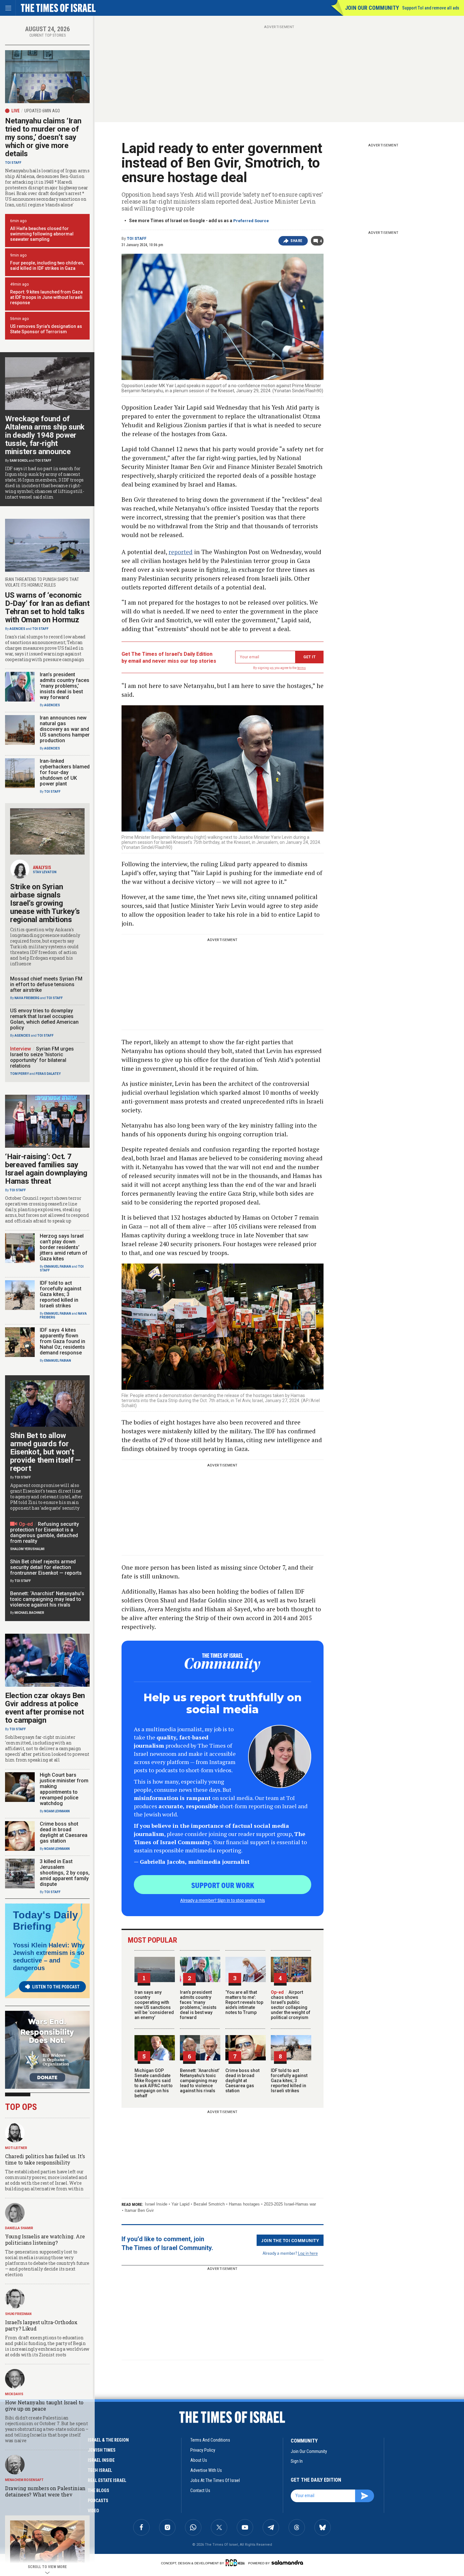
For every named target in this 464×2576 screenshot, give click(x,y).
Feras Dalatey (48, 1074)
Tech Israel (100, 2470)
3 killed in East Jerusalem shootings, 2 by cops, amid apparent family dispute (65, 1873)
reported (181, 552)
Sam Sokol (19, 461)
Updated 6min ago (42, 111)
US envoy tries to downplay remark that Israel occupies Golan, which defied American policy (44, 1019)
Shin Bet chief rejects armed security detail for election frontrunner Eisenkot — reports (46, 1567)
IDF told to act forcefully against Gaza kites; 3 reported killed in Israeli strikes (289, 2081)
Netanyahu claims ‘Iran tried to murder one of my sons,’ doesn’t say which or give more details (43, 137)
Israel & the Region (108, 2440)
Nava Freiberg (27, 998)
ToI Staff (137, 239)
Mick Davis (14, 2394)
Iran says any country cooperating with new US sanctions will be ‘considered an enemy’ (154, 2005)
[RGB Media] (236, 2563)
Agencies (17, 629)
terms (302, 668)
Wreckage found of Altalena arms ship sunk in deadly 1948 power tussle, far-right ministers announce (45, 435)
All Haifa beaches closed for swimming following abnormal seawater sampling (42, 234)
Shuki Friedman (18, 2314)
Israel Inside (156, 2204)
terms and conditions (210, 2440)
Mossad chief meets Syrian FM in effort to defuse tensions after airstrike (46, 984)
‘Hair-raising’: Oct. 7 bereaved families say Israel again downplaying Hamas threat (46, 1169)
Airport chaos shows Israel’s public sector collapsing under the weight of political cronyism (291, 2005)
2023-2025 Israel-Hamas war (290, 2204)
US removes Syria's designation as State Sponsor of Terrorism (46, 329)
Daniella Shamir (19, 2228)
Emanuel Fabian (58, 1267)
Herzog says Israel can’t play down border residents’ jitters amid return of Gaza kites (64, 1247)
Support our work (223, 1885)
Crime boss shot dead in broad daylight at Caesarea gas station (242, 2081)
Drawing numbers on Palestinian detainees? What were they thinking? (45, 2494)
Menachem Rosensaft (24, 2480)
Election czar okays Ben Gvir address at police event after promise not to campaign (45, 1708)
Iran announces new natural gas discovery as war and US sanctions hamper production (65, 729)
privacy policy (203, 2450)
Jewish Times (102, 2450)
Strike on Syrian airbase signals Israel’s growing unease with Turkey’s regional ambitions (45, 903)
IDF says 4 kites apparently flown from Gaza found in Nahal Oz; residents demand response (62, 1341)
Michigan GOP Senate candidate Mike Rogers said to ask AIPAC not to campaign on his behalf (154, 2083)
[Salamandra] (287, 2562)
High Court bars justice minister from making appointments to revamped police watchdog (64, 1789)
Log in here (308, 2253)
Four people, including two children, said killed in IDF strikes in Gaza (47, 266)
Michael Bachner (29, 1613)
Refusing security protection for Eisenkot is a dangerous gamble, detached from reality (45, 1533)
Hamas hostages (244, 2204)
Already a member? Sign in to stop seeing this (223, 1900)
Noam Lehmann (57, 1811)
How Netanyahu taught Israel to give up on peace (44, 2405)
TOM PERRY (19, 1074)
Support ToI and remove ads (431, 8)
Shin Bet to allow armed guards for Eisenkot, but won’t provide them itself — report (45, 1452)
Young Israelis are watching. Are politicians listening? (45, 2239)
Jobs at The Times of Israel (215, 2480)
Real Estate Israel (107, 2480)
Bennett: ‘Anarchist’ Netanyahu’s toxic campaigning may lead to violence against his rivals (200, 2081)
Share (297, 241)
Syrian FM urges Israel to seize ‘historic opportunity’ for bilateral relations (42, 1057)
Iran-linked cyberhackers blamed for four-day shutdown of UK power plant (65, 772)
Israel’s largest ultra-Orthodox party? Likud (41, 2325)
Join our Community (372, 8)
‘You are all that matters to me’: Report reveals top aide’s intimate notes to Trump (244, 2002)
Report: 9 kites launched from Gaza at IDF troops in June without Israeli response (46, 297)
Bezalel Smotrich (209, 2204)
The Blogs (98, 2490)
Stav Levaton (45, 872)
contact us (200, 2490)
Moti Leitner (16, 2148)
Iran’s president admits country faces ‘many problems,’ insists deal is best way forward (198, 2005)
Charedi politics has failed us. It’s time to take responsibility (45, 2159)
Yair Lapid (180, 2204)
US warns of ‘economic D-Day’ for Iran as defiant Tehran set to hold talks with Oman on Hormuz (47, 607)
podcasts (98, 2501)
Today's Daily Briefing (45, 1921)
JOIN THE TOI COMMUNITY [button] (290, 2240)
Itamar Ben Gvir (139, 2210)
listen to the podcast (56, 1987)
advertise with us (206, 2470)
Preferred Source (251, 221)
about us (199, 2460)
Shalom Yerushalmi (27, 1549)
